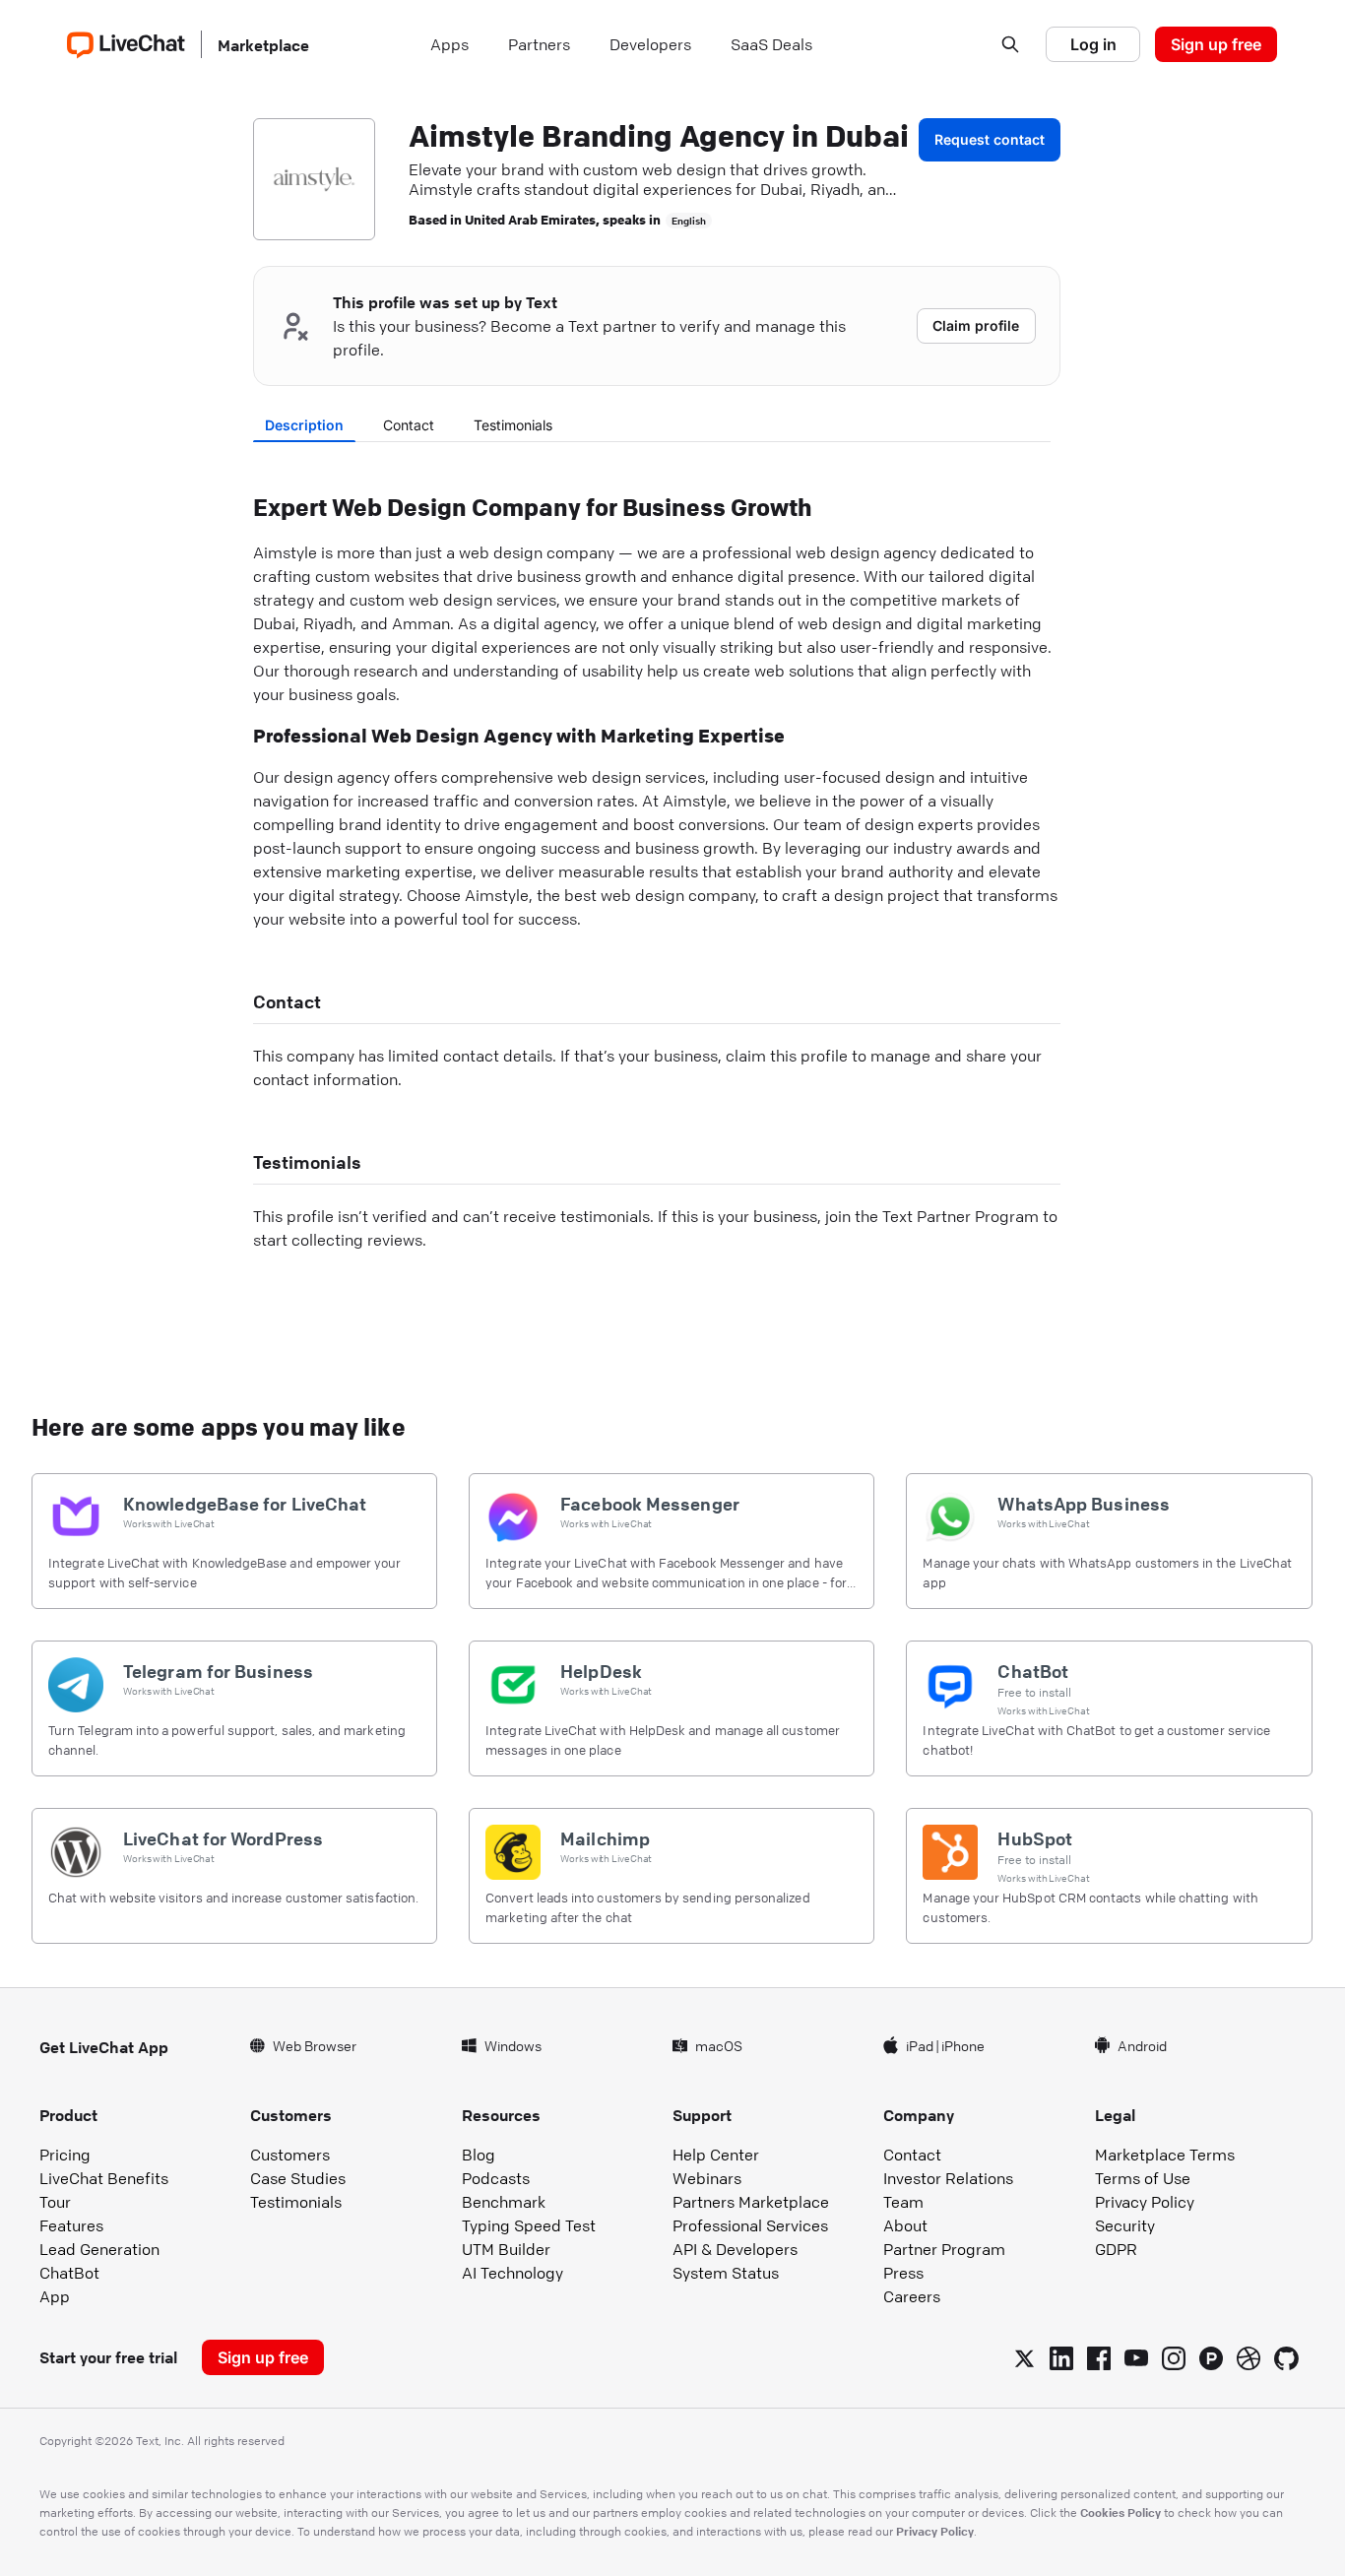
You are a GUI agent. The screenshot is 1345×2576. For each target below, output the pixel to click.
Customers (290, 2155)
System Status (726, 2273)
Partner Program (944, 2249)
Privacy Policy (1145, 2202)
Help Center (716, 2155)
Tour (55, 2202)
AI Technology (512, 2273)
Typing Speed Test (529, 2225)
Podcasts (496, 2178)
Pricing (65, 2155)
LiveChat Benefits (104, 2178)
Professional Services (750, 2225)
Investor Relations (948, 2178)
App (55, 2296)
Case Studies (298, 2178)
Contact (409, 425)
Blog (479, 2155)
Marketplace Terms (1165, 2155)
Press (903, 2273)
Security (1125, 2225)
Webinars (707, 2178)
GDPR (1116, 2249)
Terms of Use (1143, 2178)
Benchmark (504, 2202)
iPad (920, 2045)
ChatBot (69, 2273)
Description (304, 425)
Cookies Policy (1121, 2512)
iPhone (963, 2045)
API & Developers (735, 2249)
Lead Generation (99, 2249)
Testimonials (513, 425)
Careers (912, 2296)
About (905, 2225)
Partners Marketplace (751, 2202)
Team (903, 2202)
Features (71, 2225)
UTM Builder (506, 2249)
